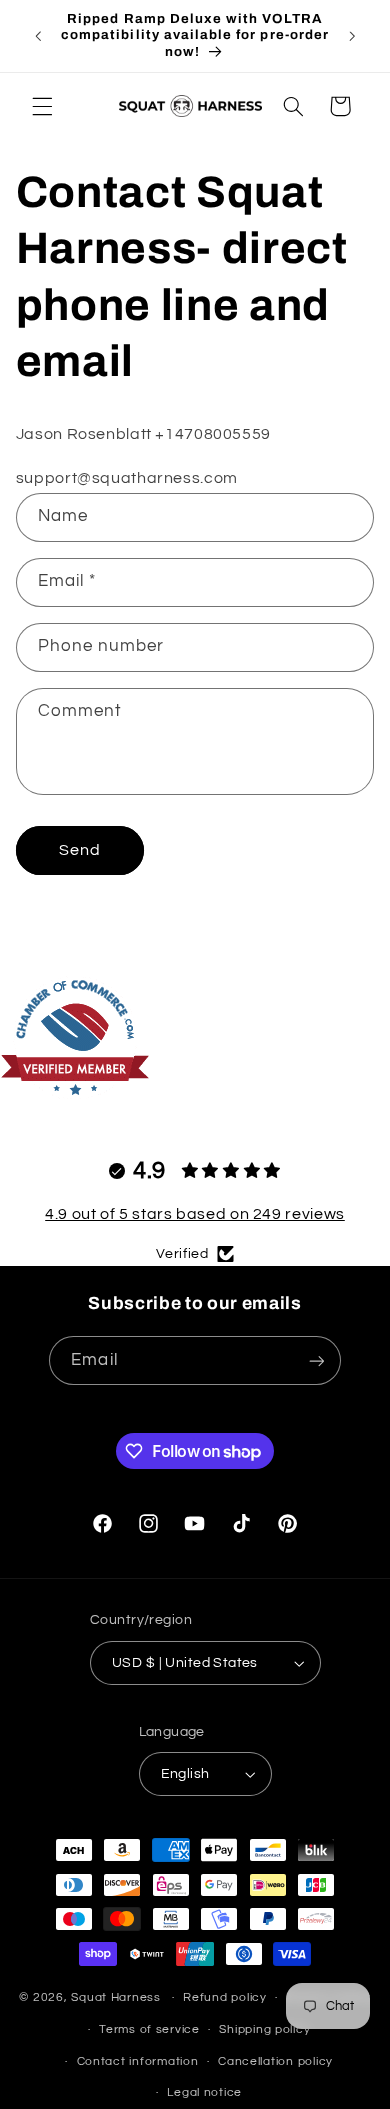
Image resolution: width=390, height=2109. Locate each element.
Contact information (138, 2061)
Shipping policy (264, 2029)
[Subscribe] (316, 1360)
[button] (42, 106)
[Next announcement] (352, 36)
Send (80, 850)
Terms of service (149, 2029)
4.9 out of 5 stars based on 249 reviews (195, 1214)
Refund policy (225, 1997)
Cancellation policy (275, 2061)
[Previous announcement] (38, 36)
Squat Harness (116, 1997)
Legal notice (204, 2092)
